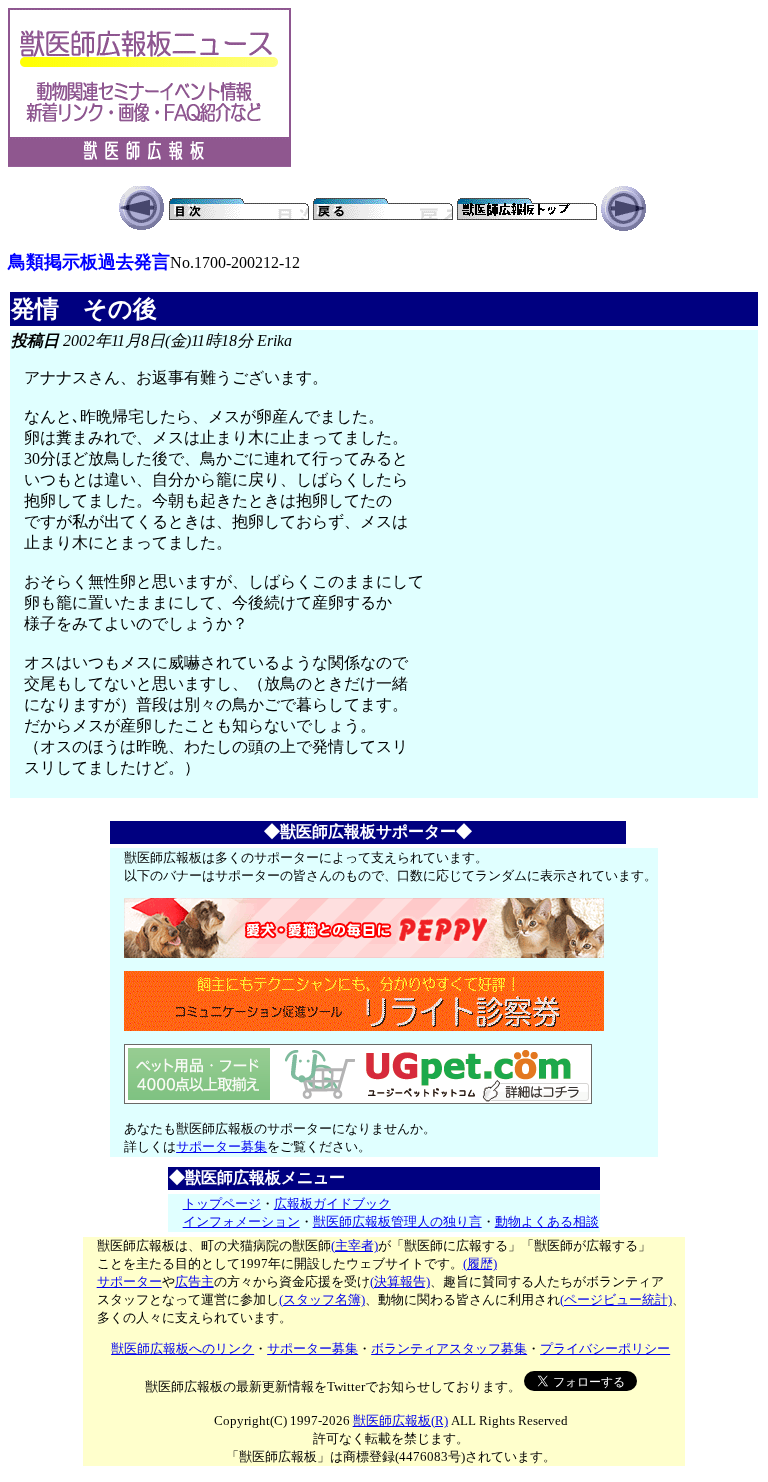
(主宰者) (354, 1245)
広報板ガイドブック (332, 1203)
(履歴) (480, 1263)
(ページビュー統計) (616, 1299)
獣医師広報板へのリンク (182, 1348)
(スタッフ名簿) (322, 1299)
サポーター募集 (221, 1146)
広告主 (194, 1281)
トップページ (222, 1203)
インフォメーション (241, 1221)
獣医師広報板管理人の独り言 (397, 1221)
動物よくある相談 (547, 1221)
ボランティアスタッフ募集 (449, 1348)
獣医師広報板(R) (400, 1420)
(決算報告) (400, 1281)
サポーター (129, 1281)
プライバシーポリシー (605, 1348)
